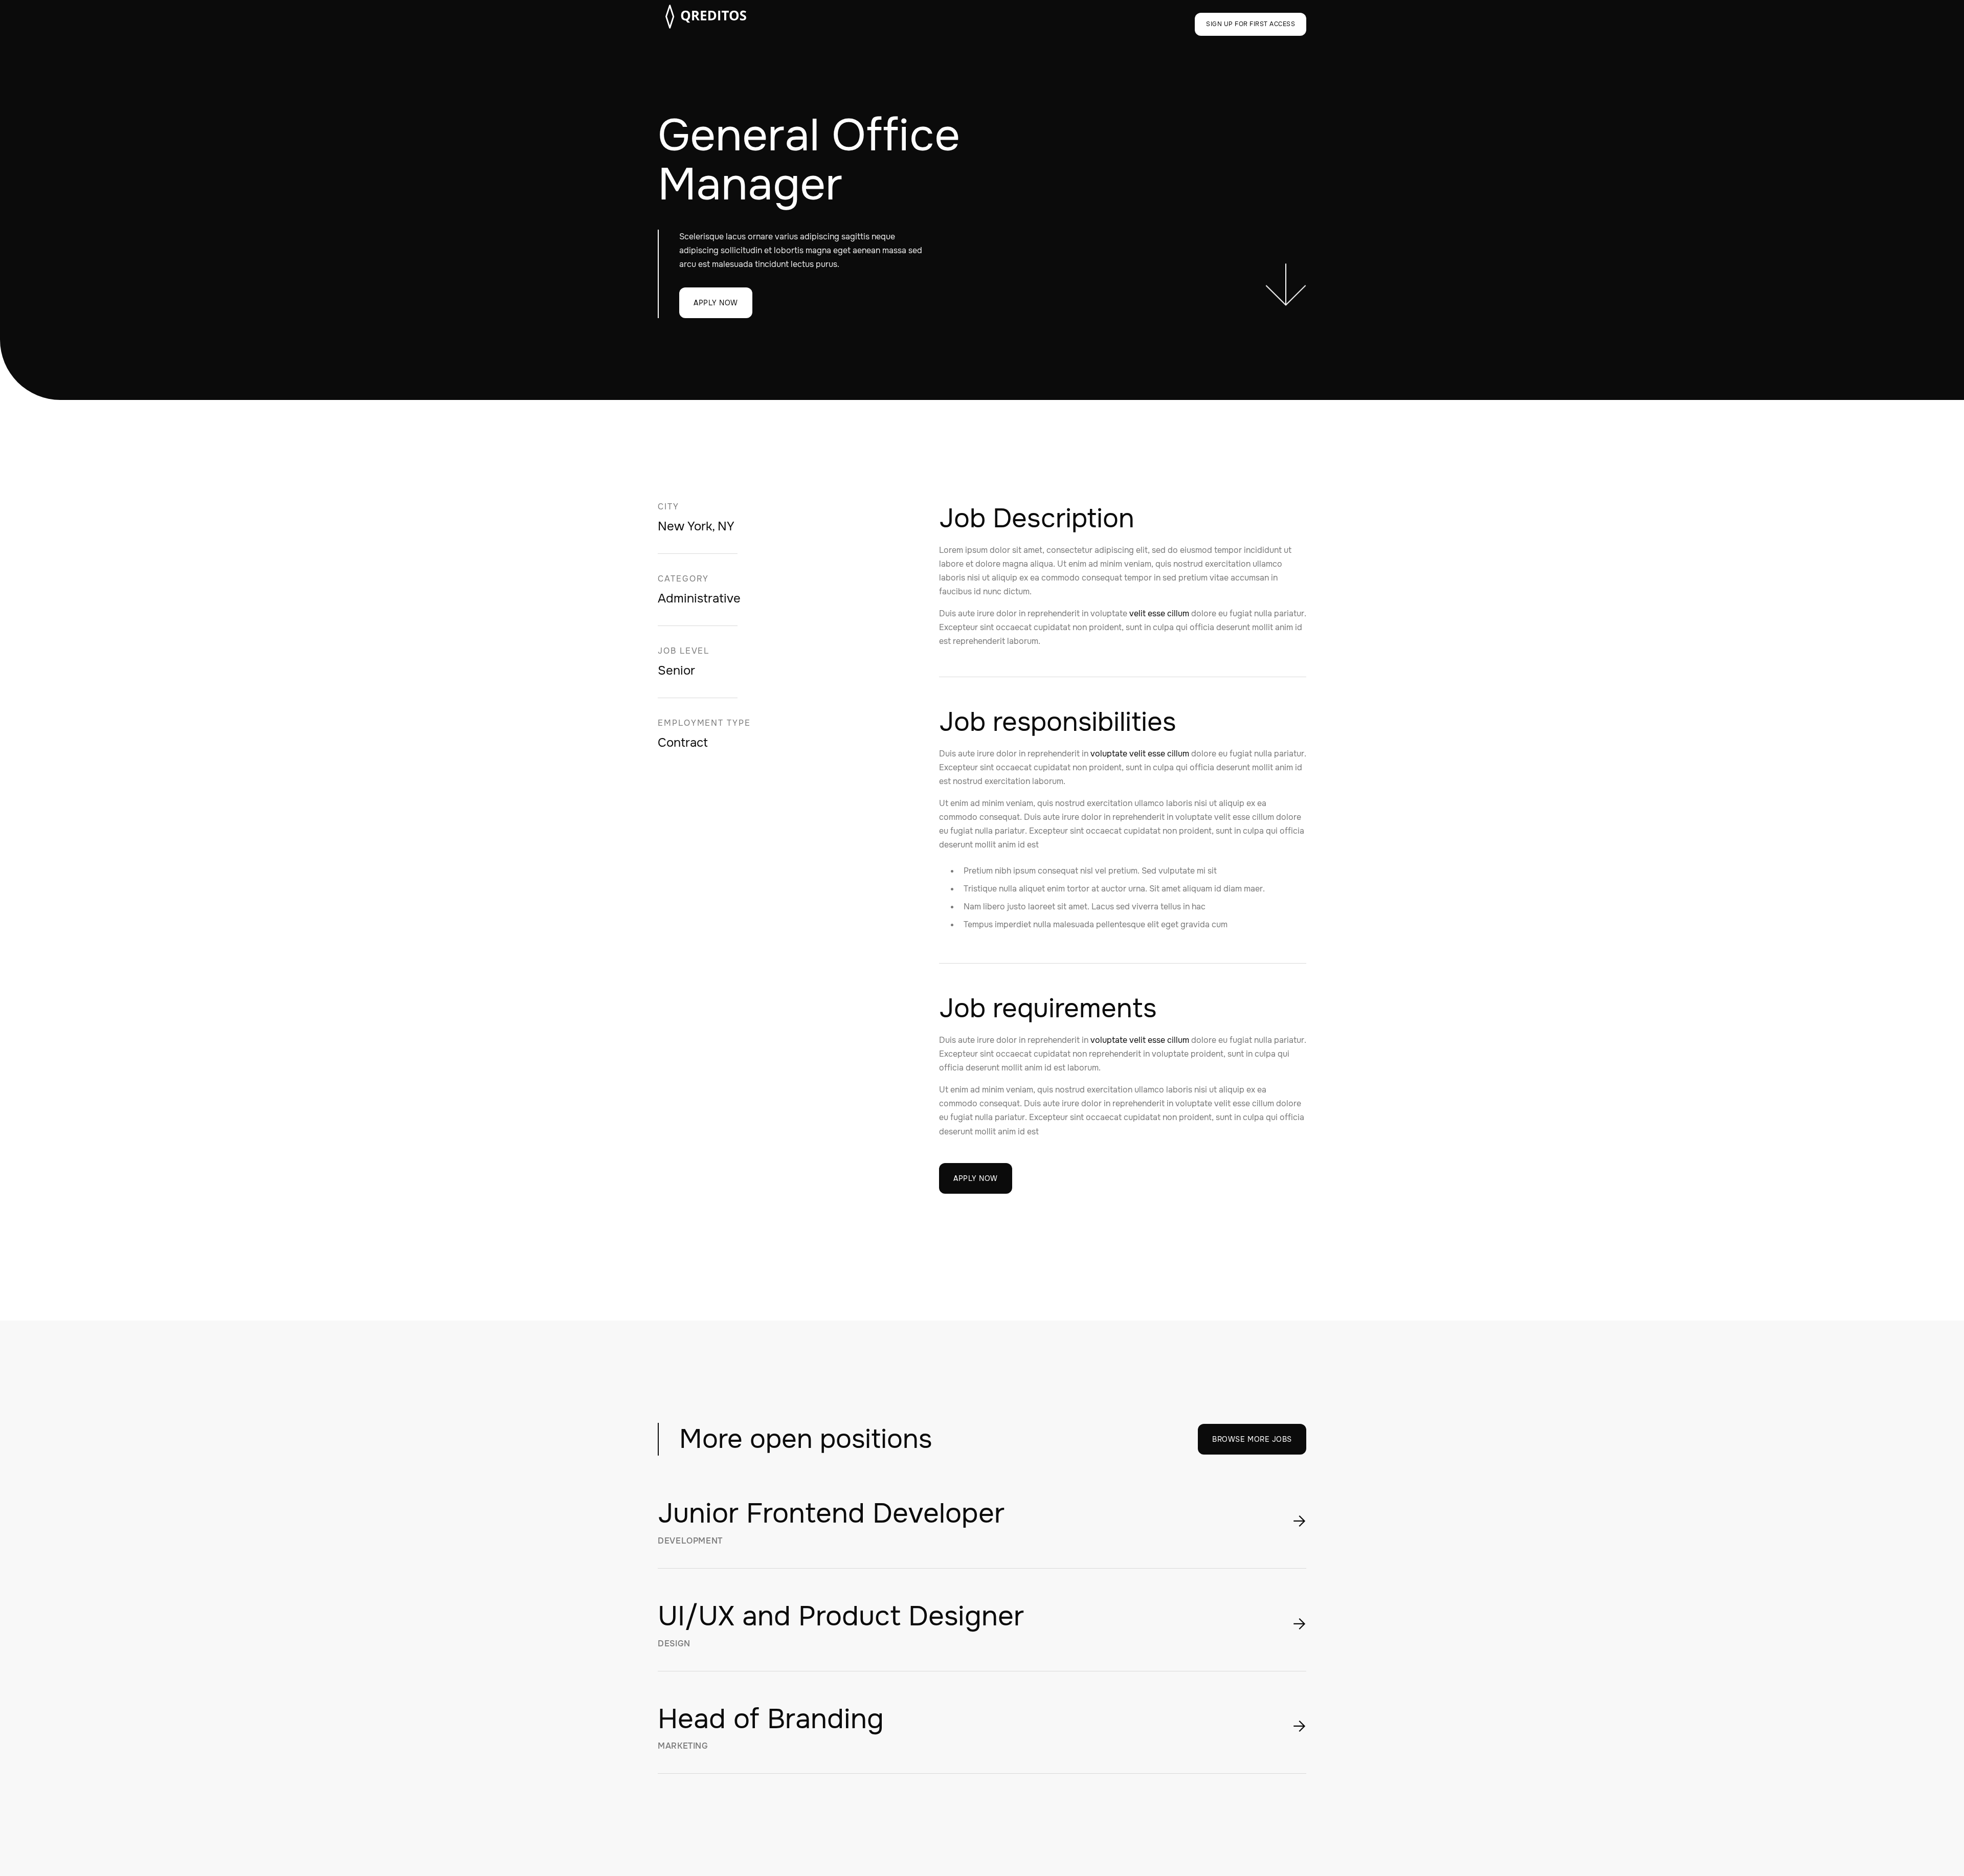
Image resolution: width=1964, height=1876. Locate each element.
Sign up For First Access (1251, 24)
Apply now (716, 303)
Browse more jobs (1252, 1439)
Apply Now (976, 1178)
